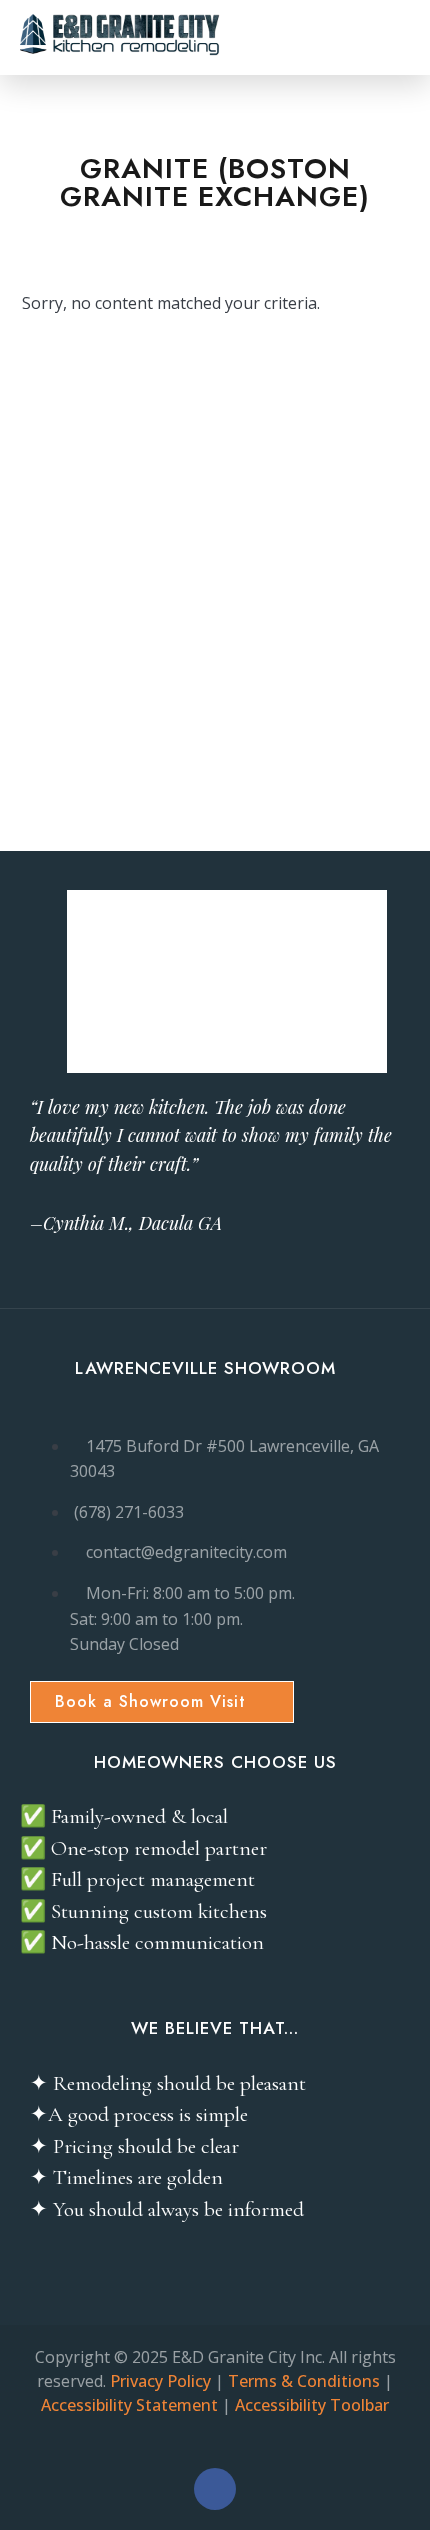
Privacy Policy (160, 2381)
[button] (393, 37)
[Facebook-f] (215, 2489)
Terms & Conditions (304, 2381)
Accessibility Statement (129, 2405)
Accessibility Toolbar (312, 2405)
